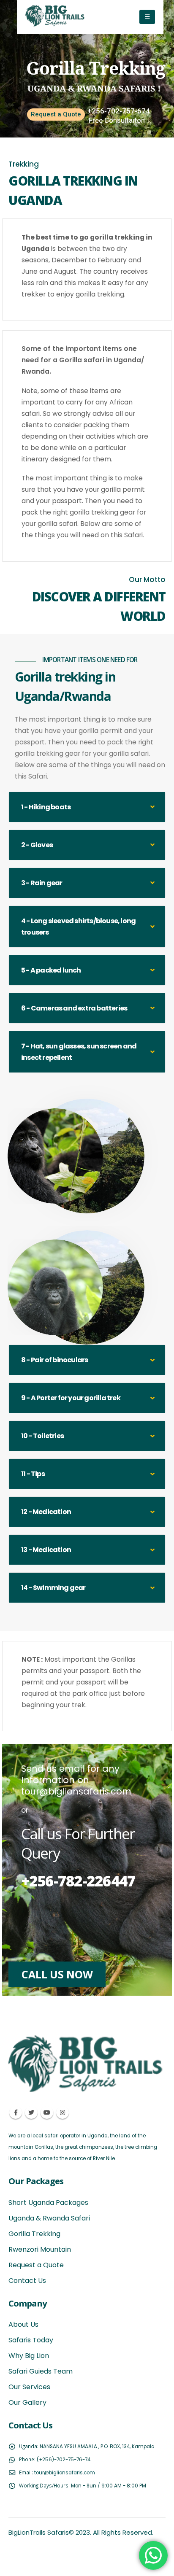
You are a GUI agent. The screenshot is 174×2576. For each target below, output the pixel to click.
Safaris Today (31, 2340)
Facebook (16, 2113)
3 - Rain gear (42, 883)
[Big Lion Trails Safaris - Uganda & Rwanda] (56, 16)
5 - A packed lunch (51, 970)
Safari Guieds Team (41, 2371)
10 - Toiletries (42, 1436)
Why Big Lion (29, 2356)
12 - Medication (46, 1512)
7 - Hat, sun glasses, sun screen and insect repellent (79, 1052)
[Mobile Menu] (147, 17)
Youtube (47, 2113)
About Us (23, 2324)
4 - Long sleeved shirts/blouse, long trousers (78, 927)
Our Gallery (27, 2402)
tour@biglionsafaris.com (65, 2473)
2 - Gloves (37, 845)
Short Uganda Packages (48, 2203)
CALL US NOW (57, 1974)
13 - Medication (46, 1550)
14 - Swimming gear (53, 1588)
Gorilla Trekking (34, 2234)
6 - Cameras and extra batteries (74, 1008)
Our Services (29, 2387)
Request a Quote (56, 114)
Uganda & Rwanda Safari (49, 2218)
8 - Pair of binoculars (54, 1360)
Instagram (63, 2113)
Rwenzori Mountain (40, 2249)
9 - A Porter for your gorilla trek (71, 1398)
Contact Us (27, 2281)
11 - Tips (33, 1474)
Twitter (31, 2113)
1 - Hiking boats (46, 807)
